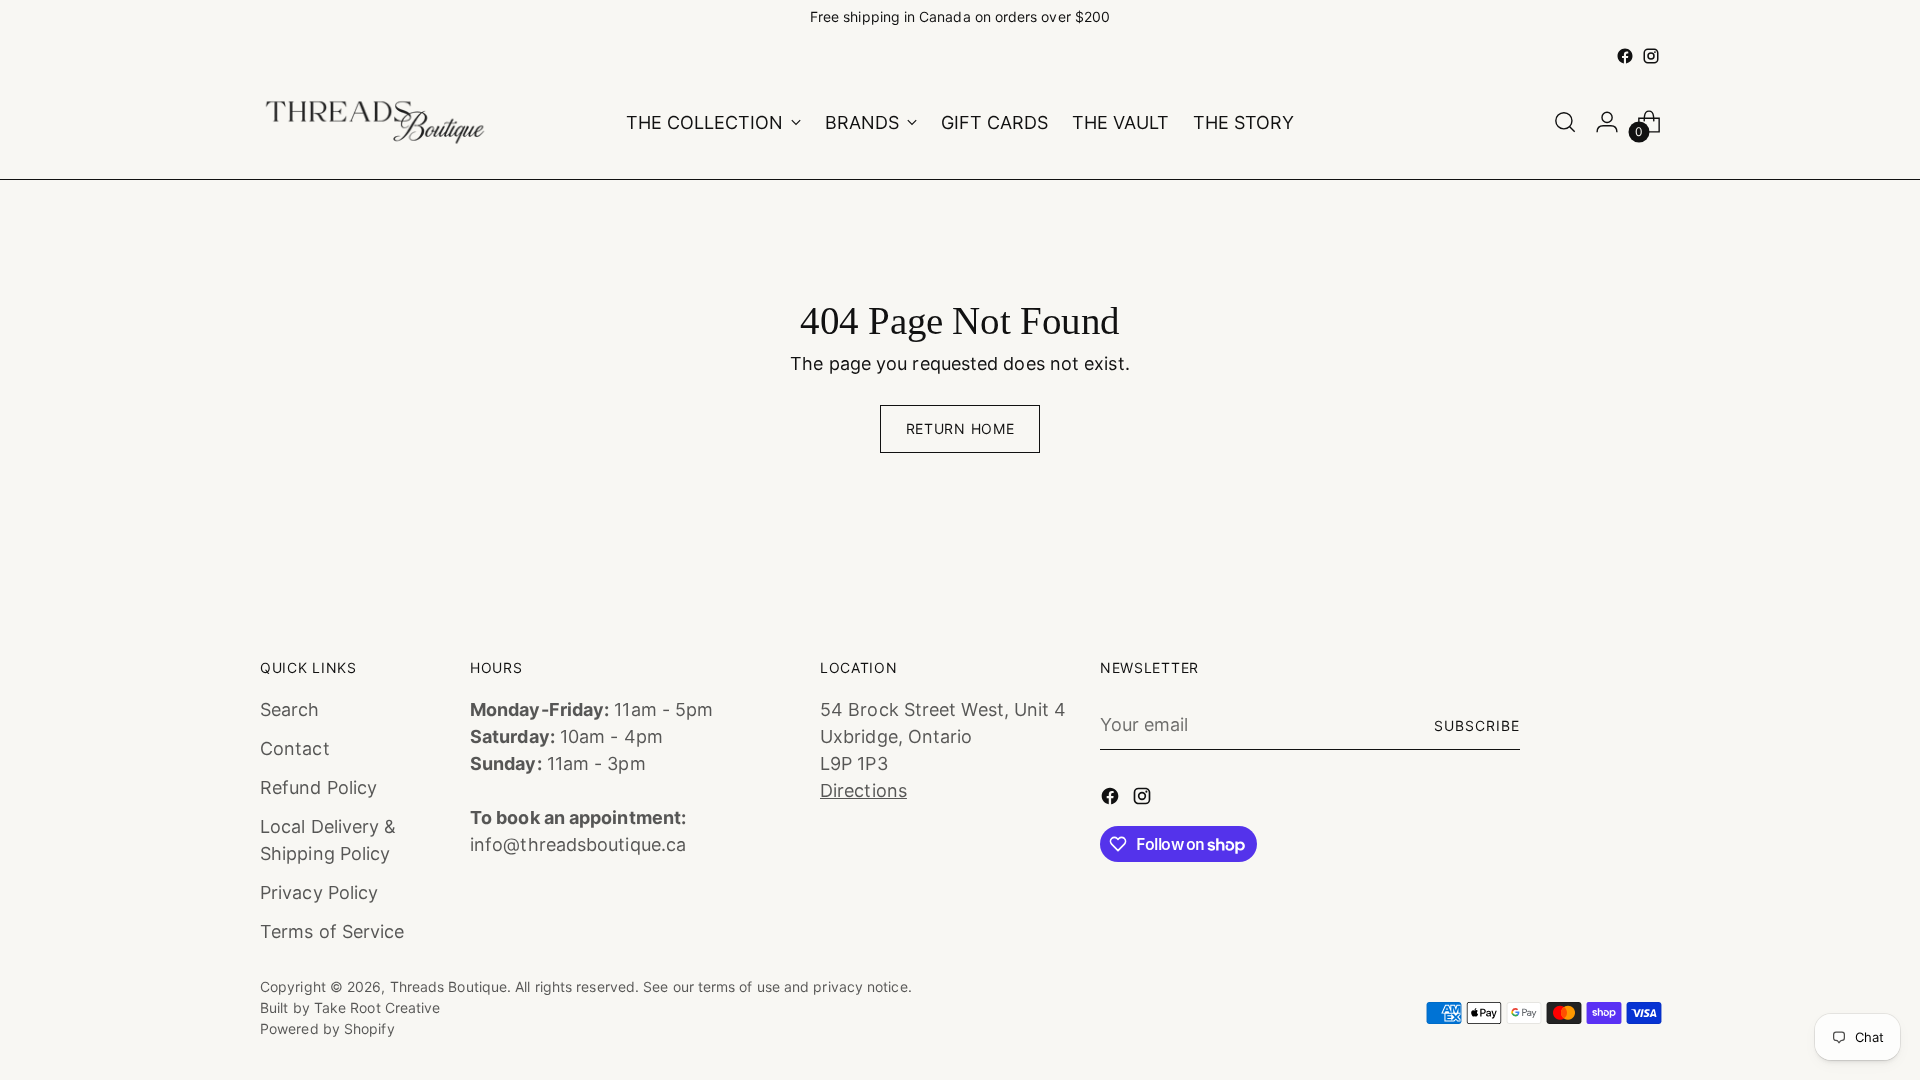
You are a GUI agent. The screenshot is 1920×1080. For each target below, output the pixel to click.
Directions (863, 790)
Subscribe (1477, 725)
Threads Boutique (448, 986)
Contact (295, 748)
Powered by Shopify (327, 1028)
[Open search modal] (1565, 122)
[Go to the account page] (1607, 122)
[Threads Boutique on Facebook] (1625, 56)
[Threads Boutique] (375, 122)
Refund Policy (318, 787)
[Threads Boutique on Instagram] (1651, 56)
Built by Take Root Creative (350, 1007)
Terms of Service (332, 931)
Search (290, 709)
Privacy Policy (319, 892)
